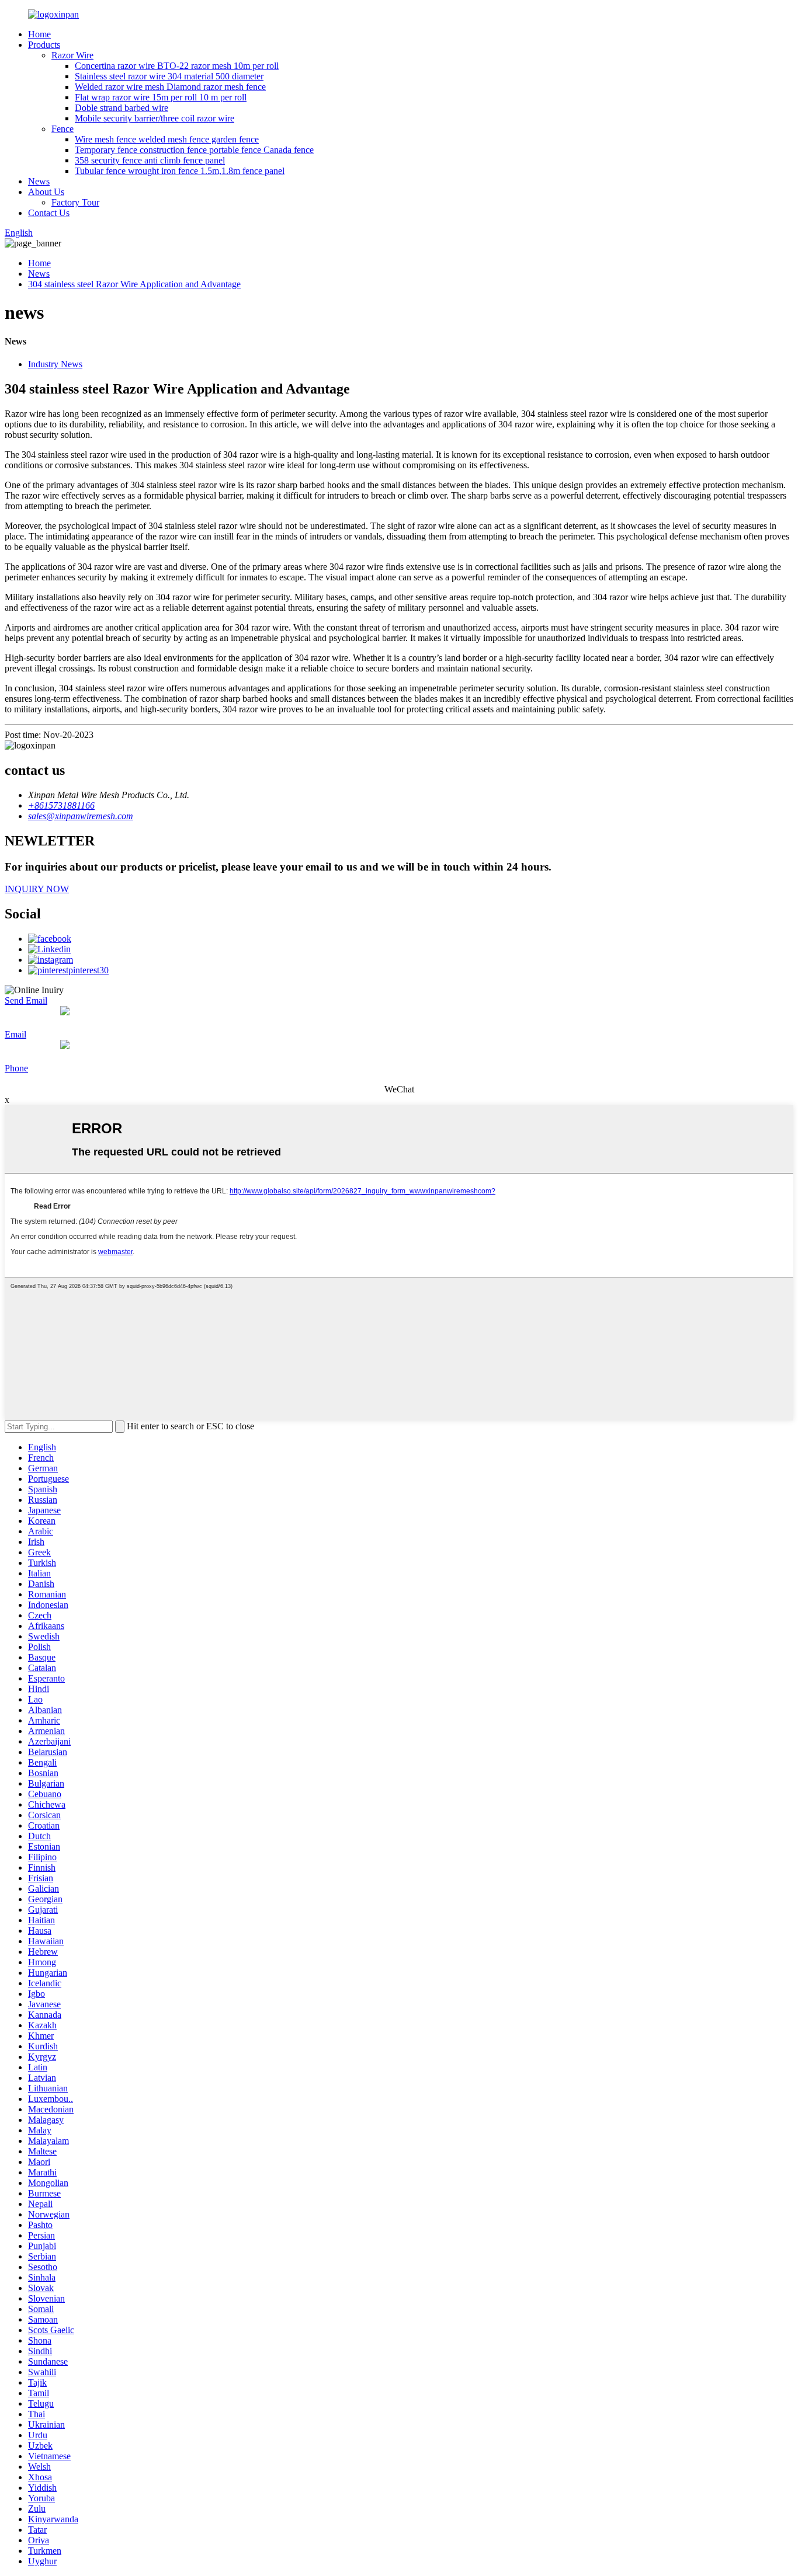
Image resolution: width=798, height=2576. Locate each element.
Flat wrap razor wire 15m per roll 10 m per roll (161, 97)
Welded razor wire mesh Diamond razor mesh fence (170, 87)
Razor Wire (72, 55)
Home (39, 34)
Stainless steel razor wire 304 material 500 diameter (169, 76)
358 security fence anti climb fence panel (150, 160)
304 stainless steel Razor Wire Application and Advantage (134, 284)
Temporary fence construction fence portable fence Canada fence (194, 150)
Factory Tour (75, 202)
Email (15, 1034)
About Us (46, 192)
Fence (63, 129)
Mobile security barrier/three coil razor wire (155, 118)
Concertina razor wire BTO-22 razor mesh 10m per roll (177, 66)
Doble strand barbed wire (122, 108)
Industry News (55, 364)
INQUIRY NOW (37, 889)
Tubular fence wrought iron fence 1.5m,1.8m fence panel (180, 171)
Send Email (26, 1000)
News (39, 181)
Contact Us (49, 213)
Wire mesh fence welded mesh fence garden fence (167, 139)
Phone (16, 1068)
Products (44, 45)
